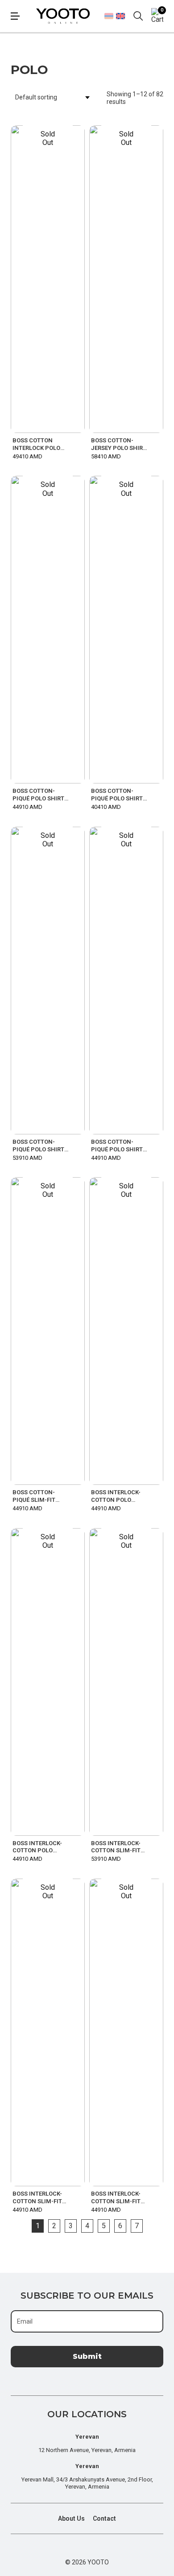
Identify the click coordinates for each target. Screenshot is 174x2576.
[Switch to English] (120, 16)
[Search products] (138, 16)
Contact (104, 2518)
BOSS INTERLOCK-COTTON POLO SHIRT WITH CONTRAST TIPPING (40, 1847)
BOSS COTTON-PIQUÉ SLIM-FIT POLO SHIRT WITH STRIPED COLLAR (37, 1496)
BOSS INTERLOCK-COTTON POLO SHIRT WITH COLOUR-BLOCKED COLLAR (116, 1496)
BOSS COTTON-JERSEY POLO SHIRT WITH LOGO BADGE (119, 445)
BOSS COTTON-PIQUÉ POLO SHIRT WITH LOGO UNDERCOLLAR (117, 795)
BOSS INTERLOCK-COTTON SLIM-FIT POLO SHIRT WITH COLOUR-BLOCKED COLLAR (116, 1847)
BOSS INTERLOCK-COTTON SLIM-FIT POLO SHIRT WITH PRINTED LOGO (116, 2198)
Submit (87, 2356)
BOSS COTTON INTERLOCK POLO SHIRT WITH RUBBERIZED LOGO (38, 445)
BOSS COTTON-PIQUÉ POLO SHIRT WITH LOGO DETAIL (39, 795)
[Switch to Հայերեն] (109, 16)
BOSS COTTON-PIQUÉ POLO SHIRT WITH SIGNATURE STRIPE (38, 1146)
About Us (71, 2518)
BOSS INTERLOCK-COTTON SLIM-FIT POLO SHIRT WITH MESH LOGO (37, 2198)
